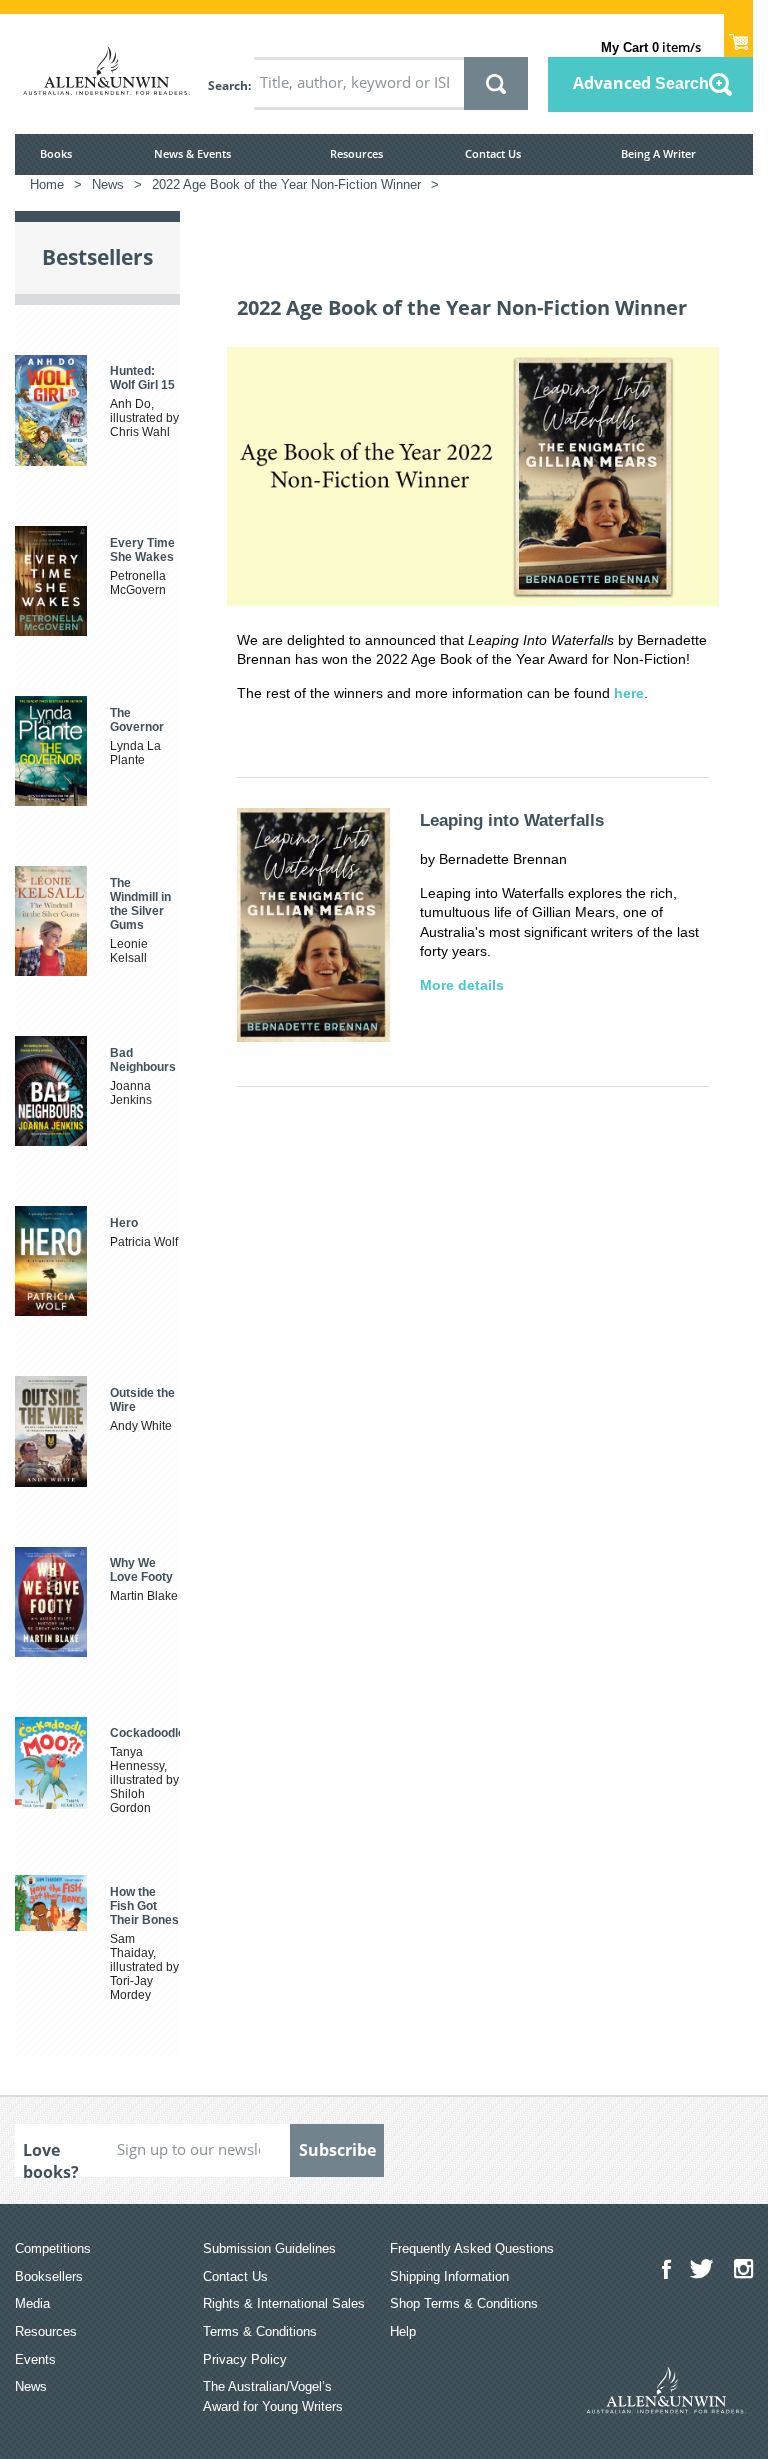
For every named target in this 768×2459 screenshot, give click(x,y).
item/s (651, 47)
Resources (356, 153)
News (31, 2386)
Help (403, 2331)
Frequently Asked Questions (472, 2248)
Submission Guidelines (269, 2248)
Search (228, 85)
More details (462, 985)
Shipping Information (449, 2276)
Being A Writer (658, 153)
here (629, 693)
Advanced (641, 83)
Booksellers (49, 2276)
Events (35, 2359)
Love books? (51, 2158)
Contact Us (493, 153)
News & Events (192, 153)
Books (56, 153)
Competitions (53, 2248)
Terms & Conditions (260, 2331)
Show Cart (738, 36)
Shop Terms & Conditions (464, 2303)
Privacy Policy (245, 2359)
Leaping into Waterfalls (512, 820)
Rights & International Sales (284, 2303)
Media (32, 2303)
